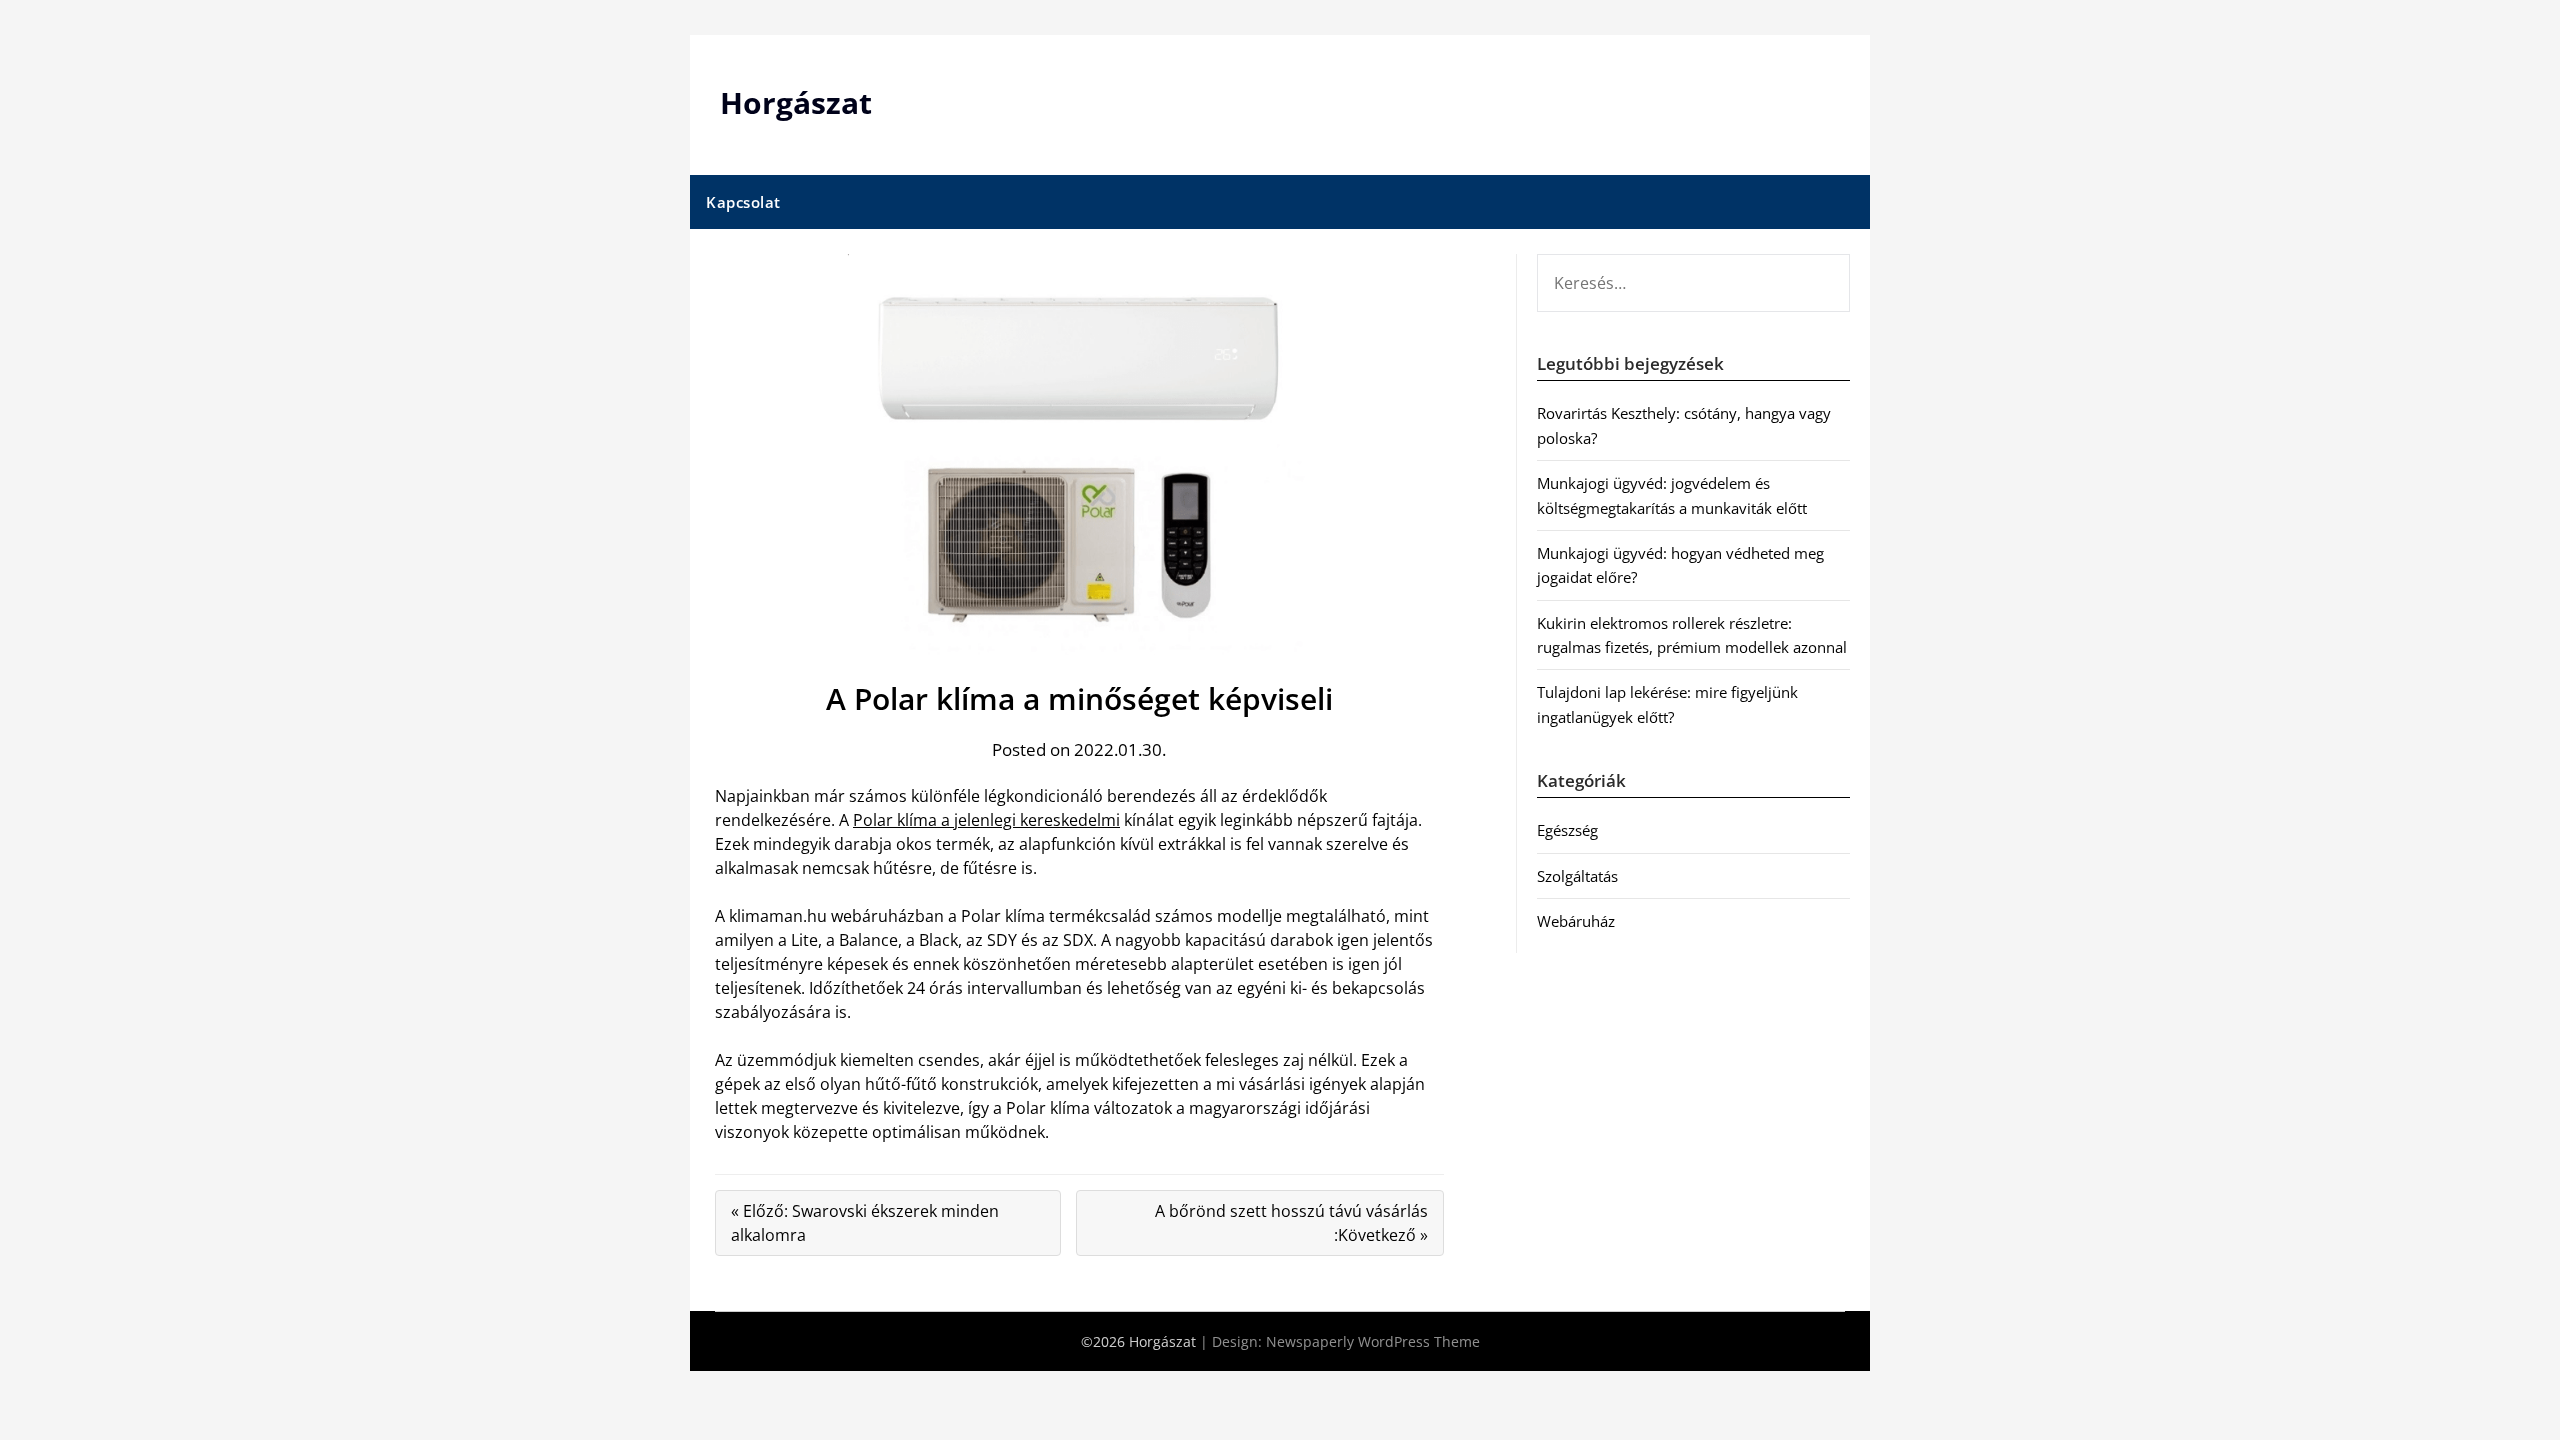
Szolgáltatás (1577, 876)
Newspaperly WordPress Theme (1373, 1341)
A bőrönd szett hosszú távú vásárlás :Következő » (1291, 1223)
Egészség (1567, 830)
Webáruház (1576, 921)
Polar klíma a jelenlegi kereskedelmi (986, 820)
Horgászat (796, 102)
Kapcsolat (743, 202)
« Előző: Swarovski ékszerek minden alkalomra (865, 1223)
